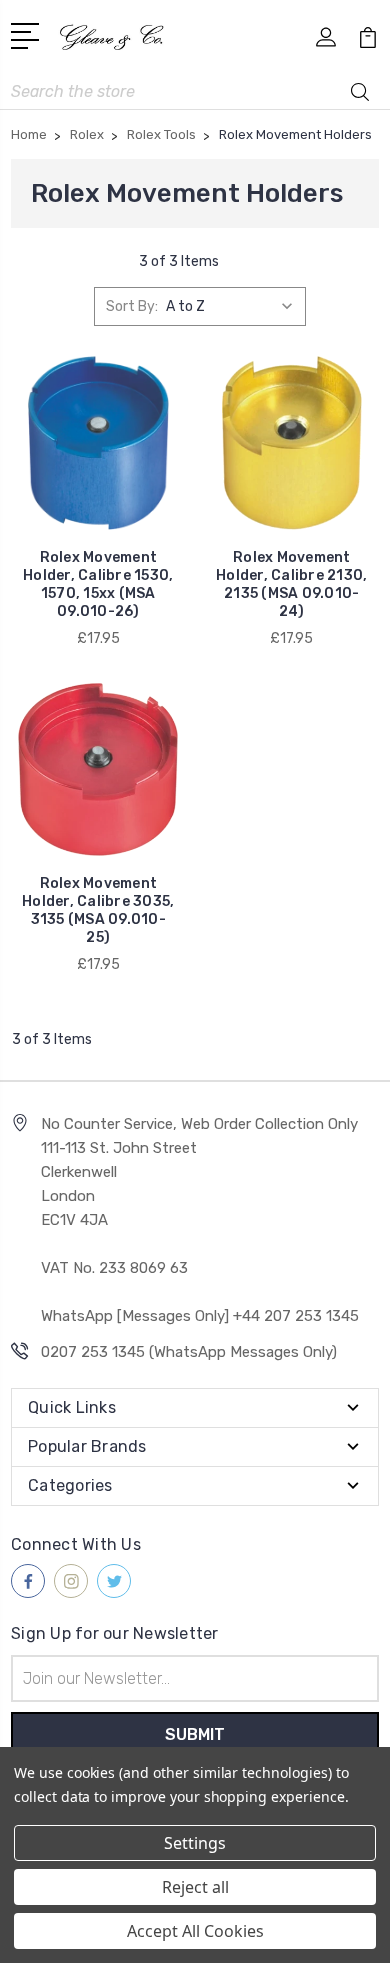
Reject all (195, 1887)
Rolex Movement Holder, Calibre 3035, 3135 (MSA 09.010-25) (98, 910)
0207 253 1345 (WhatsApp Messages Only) (189, 1352)
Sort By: (132, 306)
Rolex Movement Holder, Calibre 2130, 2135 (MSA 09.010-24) (291, 584)
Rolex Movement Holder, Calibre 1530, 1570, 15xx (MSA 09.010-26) (98, 584)
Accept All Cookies (195, 1931)
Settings (195, 1843)
